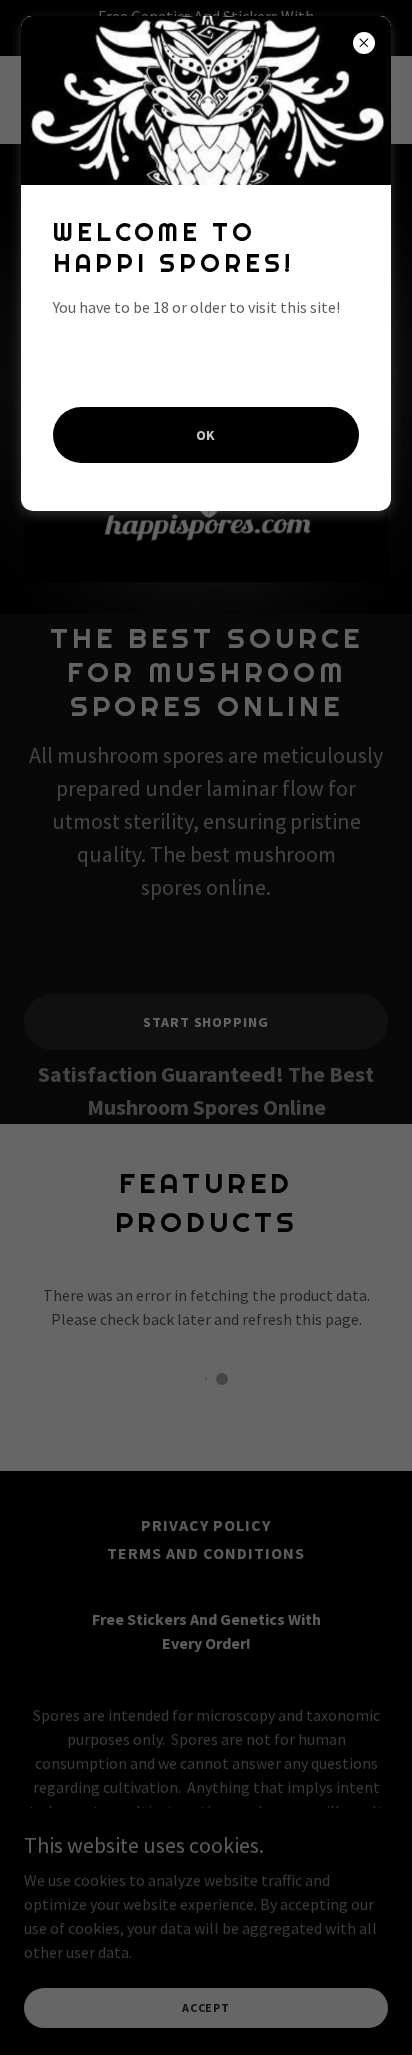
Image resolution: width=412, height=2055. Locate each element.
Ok (206, 435)
